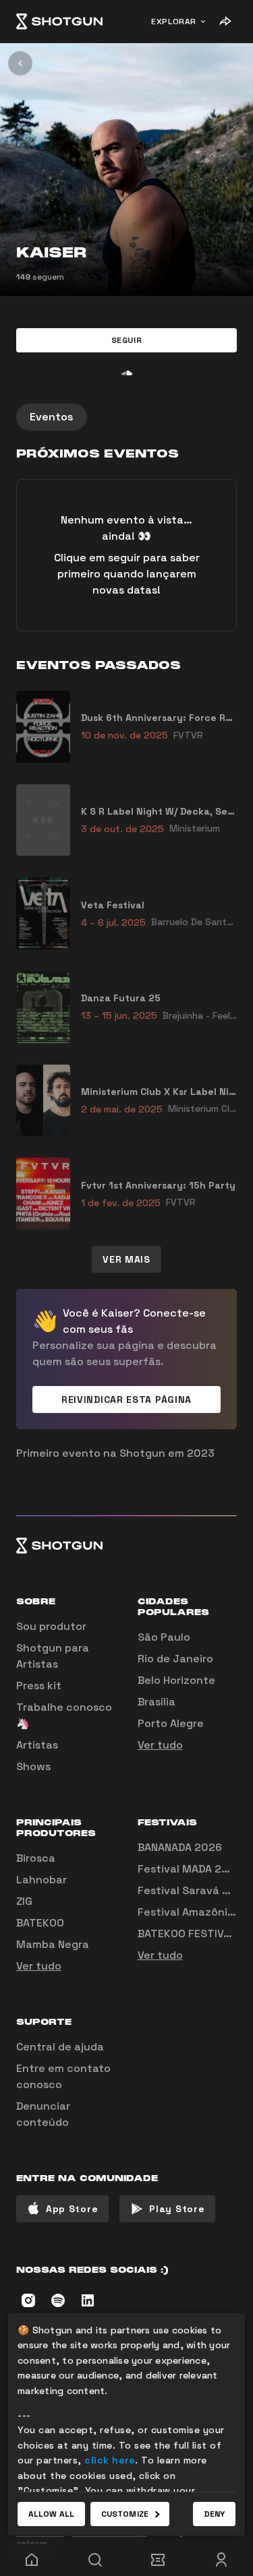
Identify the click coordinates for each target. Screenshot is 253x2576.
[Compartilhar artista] (225, 22)
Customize (125, 2514)
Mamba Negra (53, 1944)
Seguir (127, 340)
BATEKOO (40, 1923)
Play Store (177, 2209)
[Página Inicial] (59, 22)
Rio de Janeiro (175, 1659)
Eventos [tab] (52, 417)
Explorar (174, 22)
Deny (214, 2514)
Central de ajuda (60, 2047)
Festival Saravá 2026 (194, 1890)
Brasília (157, 1702)
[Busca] (95, 2560)
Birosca (36, 1858)
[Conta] (221, 2560)
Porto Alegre (171, 1723)
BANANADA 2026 (180, 1847)
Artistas (37, 1745)
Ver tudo (160, 1745)
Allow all (51, 2514)
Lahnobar (41, 1880)
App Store (72, 2209)
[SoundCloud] (127, 373)
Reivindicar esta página (126, 1400)
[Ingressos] (159, 2560)
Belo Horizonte (176, 1680)
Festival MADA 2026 (190, 1869)
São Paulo (164, 1637)
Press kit (39, 1686)
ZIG (24, 1901)
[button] (126, 340)
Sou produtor (51, 1626)
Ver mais (126, 1259)
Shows (33, 1766)
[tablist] (126, 417)
